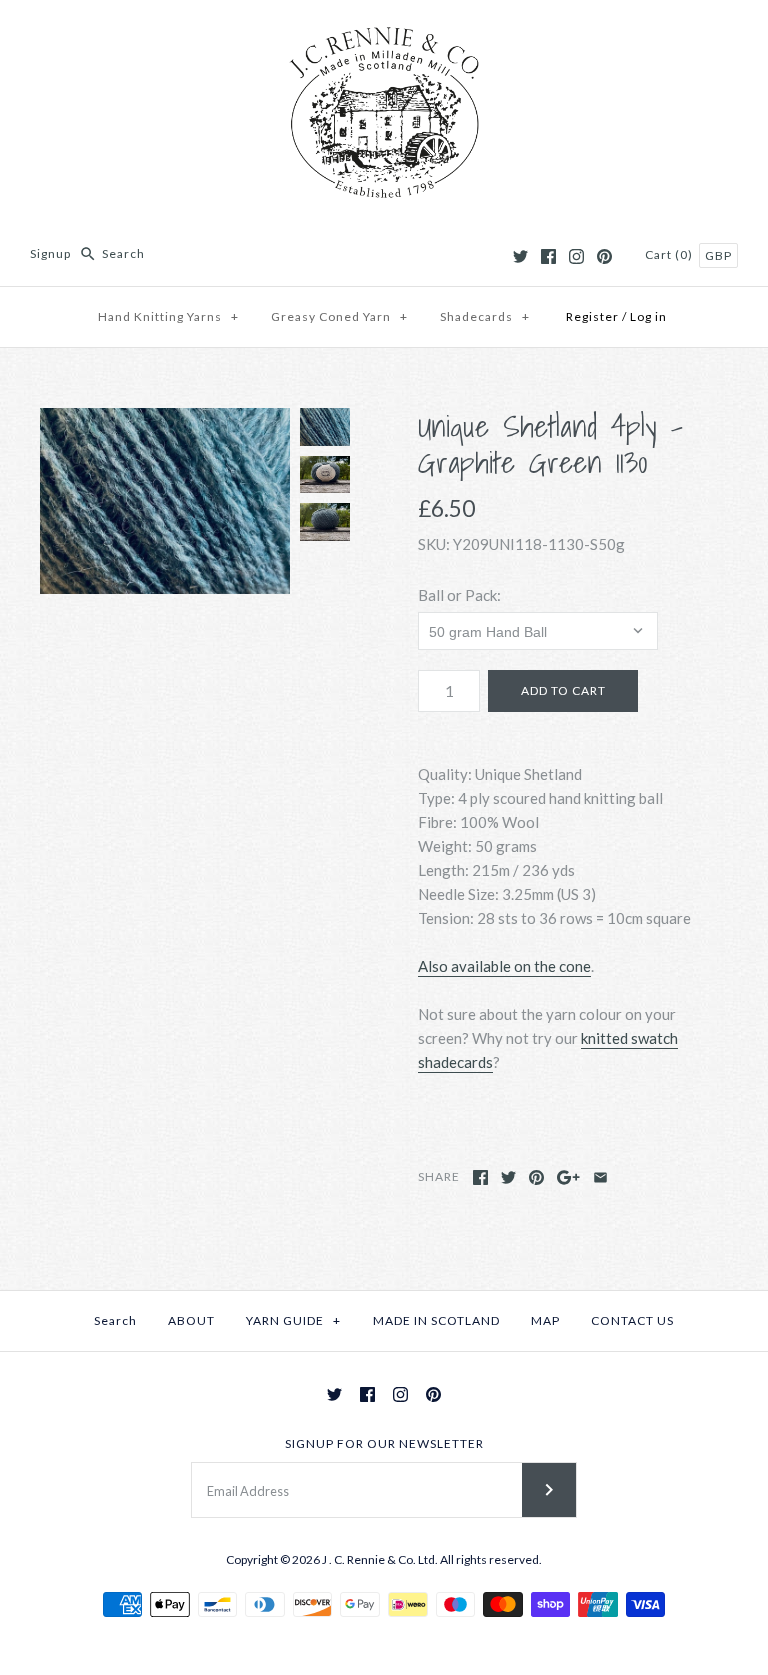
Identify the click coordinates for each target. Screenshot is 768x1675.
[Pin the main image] (536, 1177)
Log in (648, 316)
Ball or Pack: (459, 595)
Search (115, 1320)
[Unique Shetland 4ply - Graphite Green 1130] (165, 501)
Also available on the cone (504, 966)
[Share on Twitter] (508, 1177)
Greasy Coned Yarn (339, 316)
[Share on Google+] (568, 1177)
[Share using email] (600, 1177)
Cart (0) (670, 254)
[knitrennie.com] (384, 32)
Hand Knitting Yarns (168, 316)
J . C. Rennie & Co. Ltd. (381, 1559)
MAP (545, 1320)
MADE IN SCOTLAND (436, 1320)
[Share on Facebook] (480, 1177)
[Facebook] (548, 256)
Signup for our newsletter (384, 1443)
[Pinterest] (604, 256)
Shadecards (485, 316)
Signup (50, 253)
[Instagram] (576, 256)
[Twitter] (520, 256)
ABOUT (191, 1320)
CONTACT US (632, 1320)
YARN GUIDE (293, 1320)
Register (592, 316)
